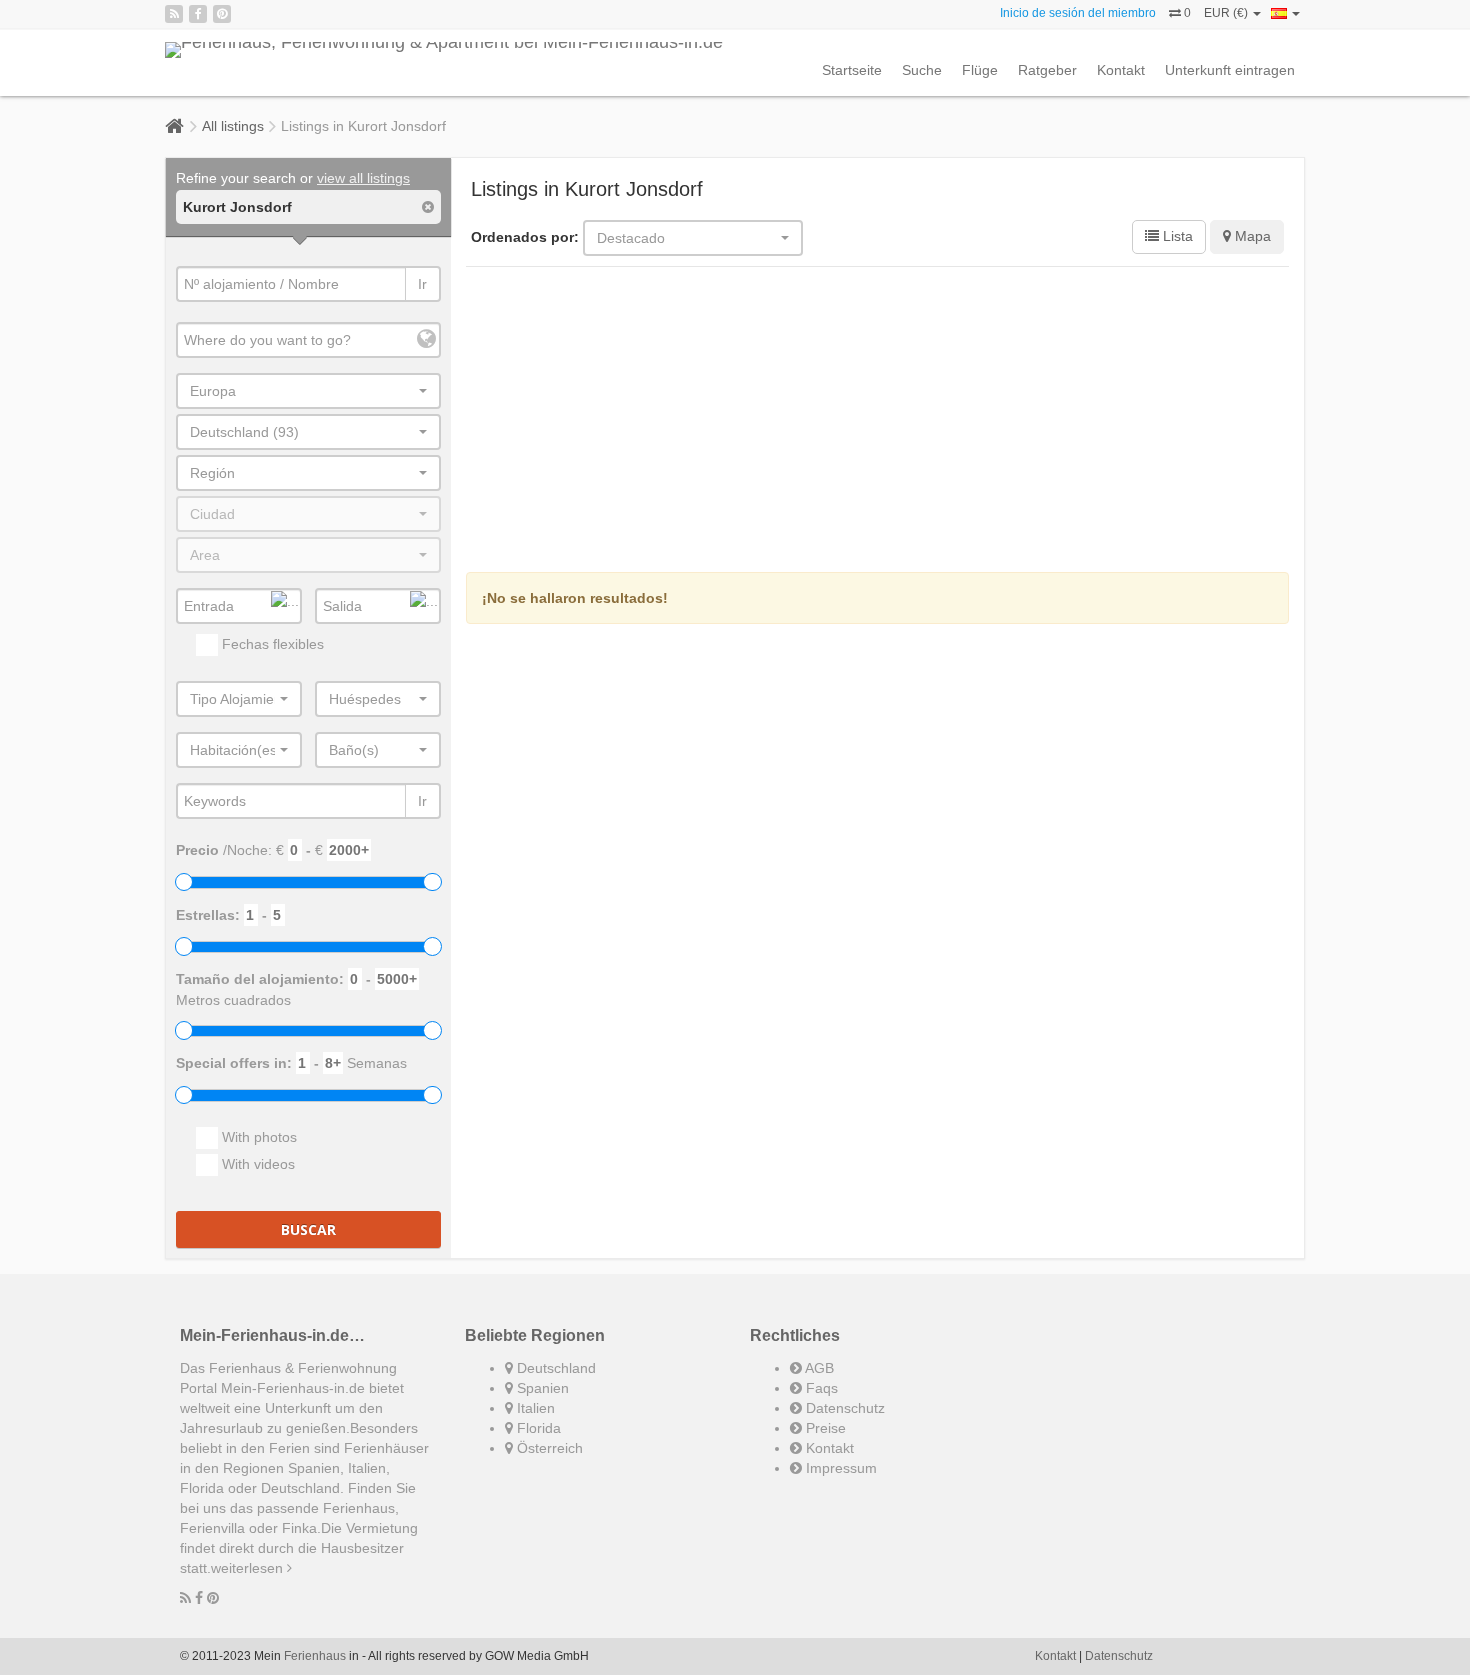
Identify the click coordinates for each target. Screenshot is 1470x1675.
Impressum (839, 1468)
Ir (422, 284)
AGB (818, 1368)
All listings (233, 126)
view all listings (363, 178)
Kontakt (1121, 70)
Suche (922, 70)
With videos (256, 1164)
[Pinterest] (222, 14)
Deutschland (554, 1368)
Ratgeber (1047, 70)
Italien (534, 1408)
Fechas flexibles (271, 644)
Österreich (548, 1448)
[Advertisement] (878, 422)
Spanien (541, 1388)
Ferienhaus (315, 1656)
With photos (257, 1137)
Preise (824, 1428)
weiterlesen (249, 1568)
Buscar (308, 1229)
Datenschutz (843, 1408)
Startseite (852, 70)
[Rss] (174, 14)
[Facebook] (198, 14)
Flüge (980, 70)
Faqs (820, 1388)
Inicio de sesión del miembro (1078, 13)
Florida (537, 1428)
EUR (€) (1227, 13)
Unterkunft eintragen (1230, 70)
